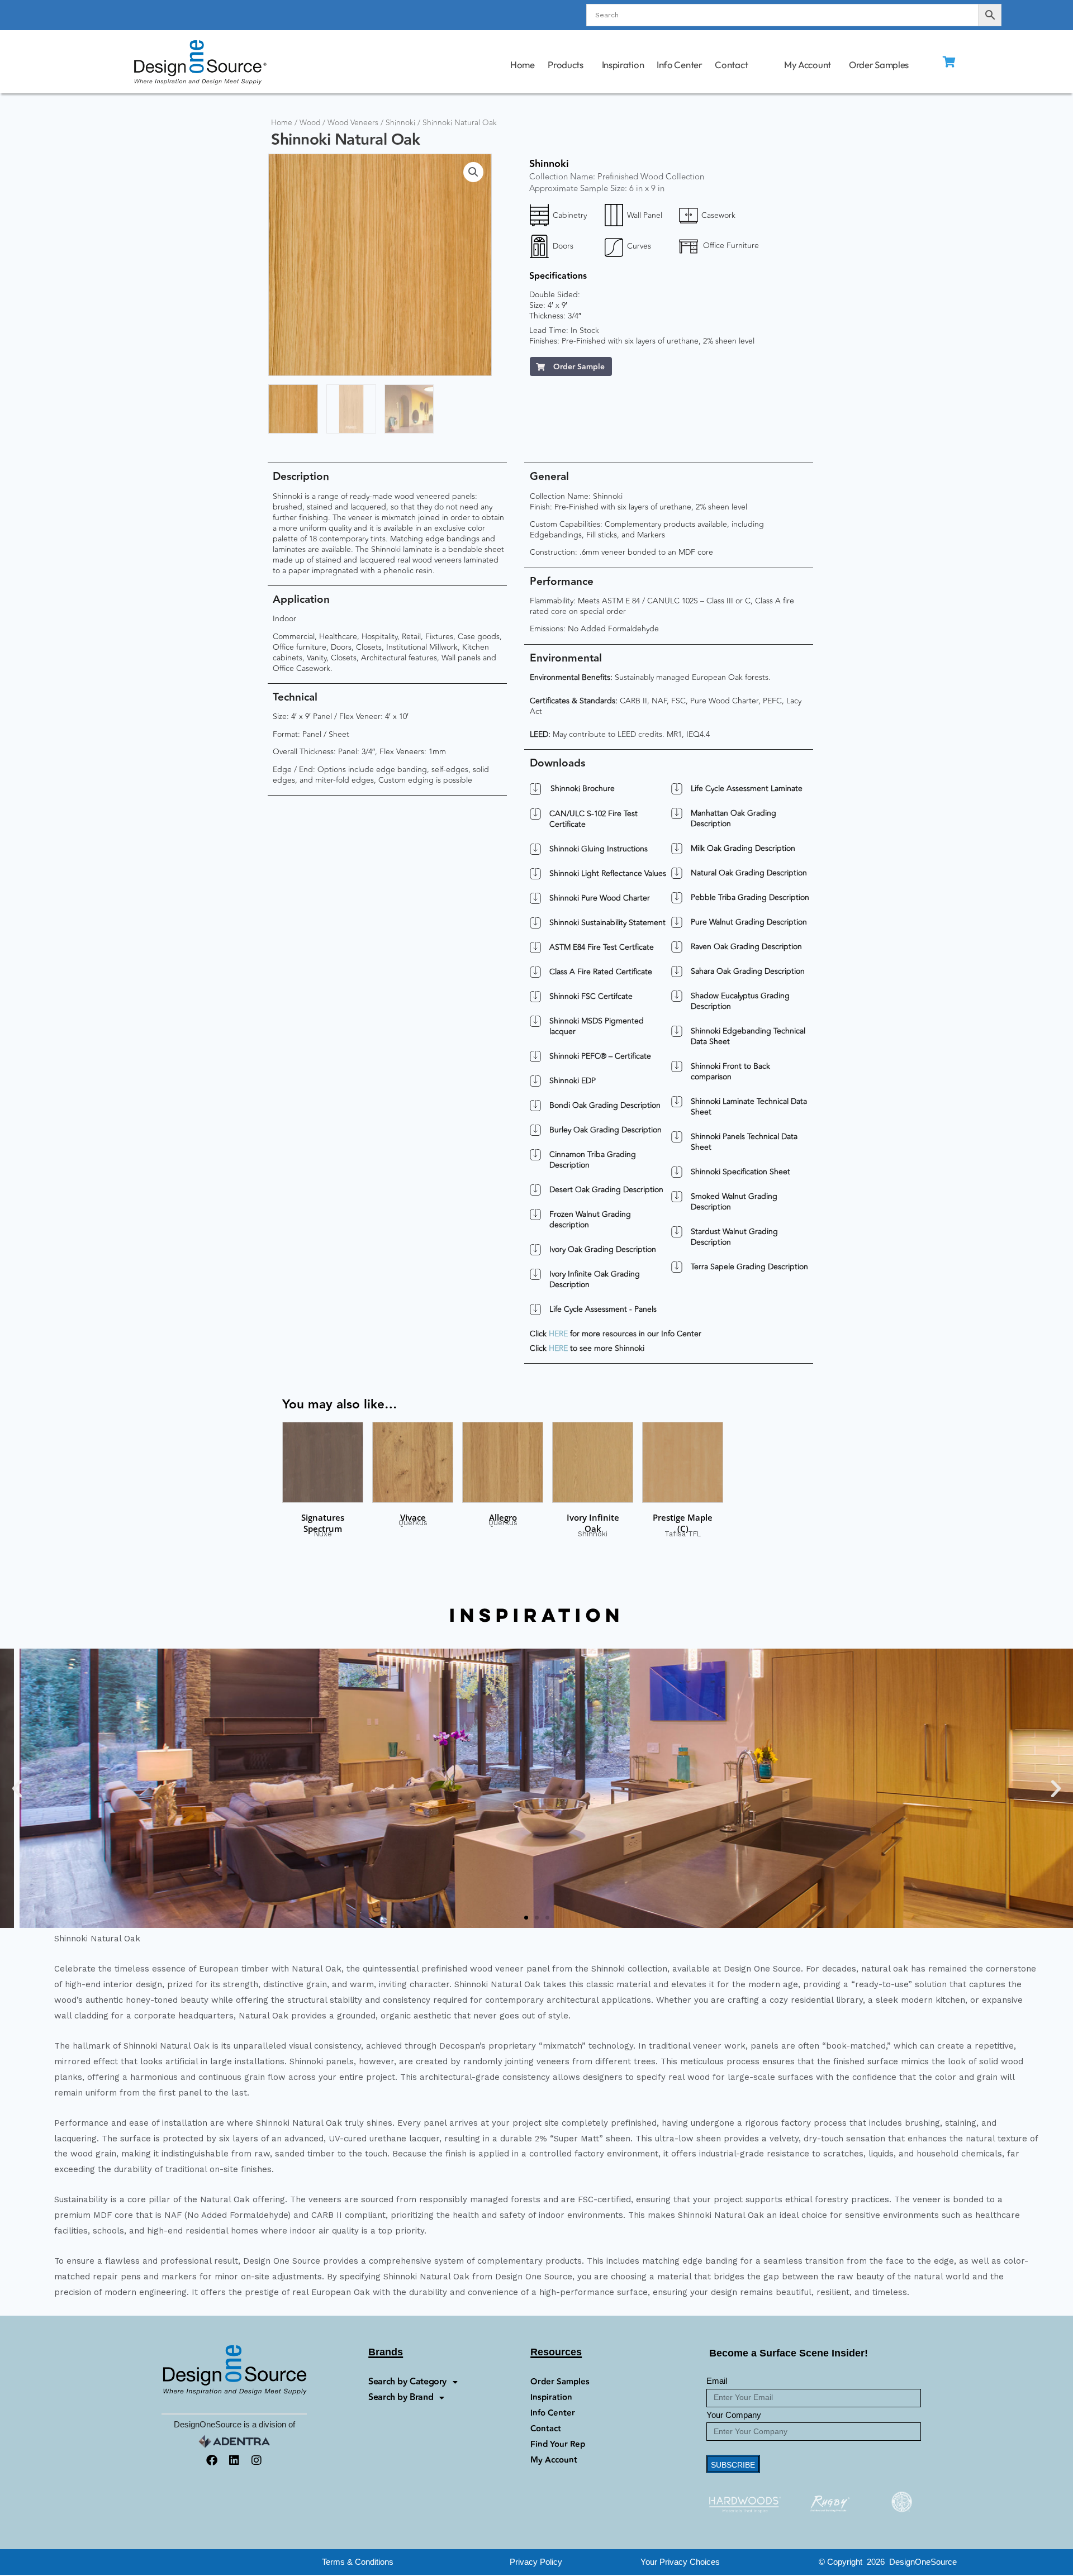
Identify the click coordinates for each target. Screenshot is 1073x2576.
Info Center (680, 65)
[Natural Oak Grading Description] (677, 873)
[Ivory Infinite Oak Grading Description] (535, 1274)
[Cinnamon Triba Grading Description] (535, 1155)
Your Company (734, 2415)
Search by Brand (401, 2398)
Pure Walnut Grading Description (749, 922)
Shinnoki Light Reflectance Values (608, 873)
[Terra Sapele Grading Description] (677, 1267)
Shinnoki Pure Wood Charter (600, 898)
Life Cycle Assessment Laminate (747, 789)
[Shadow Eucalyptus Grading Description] (677, 996)
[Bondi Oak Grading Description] (535, 1106)
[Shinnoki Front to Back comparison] (677, 1066)
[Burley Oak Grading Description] (535, 1130)
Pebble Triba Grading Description (750, 897)
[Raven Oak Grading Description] (677, 947)
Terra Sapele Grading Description (749, 1267)
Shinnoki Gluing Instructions (599, 849)
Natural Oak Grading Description (749, 873)
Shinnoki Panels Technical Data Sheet (744, 1142)
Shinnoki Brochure (583, 789)
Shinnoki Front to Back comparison (730, 1072)
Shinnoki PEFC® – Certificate (600, 1056)
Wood (310, 123)
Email (717, 2381)
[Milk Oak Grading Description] (677, 849)
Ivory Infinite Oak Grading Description (595, 1279)
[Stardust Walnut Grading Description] (677, 1232)
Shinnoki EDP (573, 1081)
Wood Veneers (353, 123)
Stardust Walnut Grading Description (734, 1237)
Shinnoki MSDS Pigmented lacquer (597, 1026)
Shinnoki (400, 123)
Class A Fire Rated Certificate (601, 972)
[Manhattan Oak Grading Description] (677, 813)
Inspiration (623, 65)
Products (566, 65)
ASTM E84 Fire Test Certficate (602, 947)
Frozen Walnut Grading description (590, 1220)
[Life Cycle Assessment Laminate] (677, 789)
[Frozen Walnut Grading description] (535, 1215)
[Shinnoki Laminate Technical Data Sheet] (677, 1102)
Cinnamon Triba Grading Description (593, 1160)
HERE (558, 1334)
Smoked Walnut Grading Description (734, 1202)
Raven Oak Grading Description (746, 947)
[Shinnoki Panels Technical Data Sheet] (677, 1137)
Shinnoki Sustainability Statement (607, 923)
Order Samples (879, 65)
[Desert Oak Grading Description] (535, 1190)
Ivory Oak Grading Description (603, 1249)
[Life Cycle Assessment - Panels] (535, 1310)
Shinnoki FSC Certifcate (591, 996)
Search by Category (407, 2382)
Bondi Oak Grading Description (605, 1105)
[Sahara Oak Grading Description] (677, 972)
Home (522, 65)
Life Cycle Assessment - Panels (603, 1309)
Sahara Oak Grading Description (748, 971)
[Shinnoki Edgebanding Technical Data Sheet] (677, 1031)
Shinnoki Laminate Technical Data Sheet (749, 1107)
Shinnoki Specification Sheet (740, 1172)
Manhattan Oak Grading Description (733, 818)
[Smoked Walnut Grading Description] (677, 1197)
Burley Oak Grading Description (606, 1130)
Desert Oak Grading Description (606, 1190)
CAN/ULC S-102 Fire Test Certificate (594, 819)
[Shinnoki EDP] (535, 1081)
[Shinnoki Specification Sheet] (677, 1172)
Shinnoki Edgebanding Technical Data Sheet (748, 1036)
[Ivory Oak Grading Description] (535, 1250)
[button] (473, 172)
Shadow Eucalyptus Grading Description (740, 1001)
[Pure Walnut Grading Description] (677, 922)
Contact (732, 65)
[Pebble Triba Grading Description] (677, 898)
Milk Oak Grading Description (743, 848)
